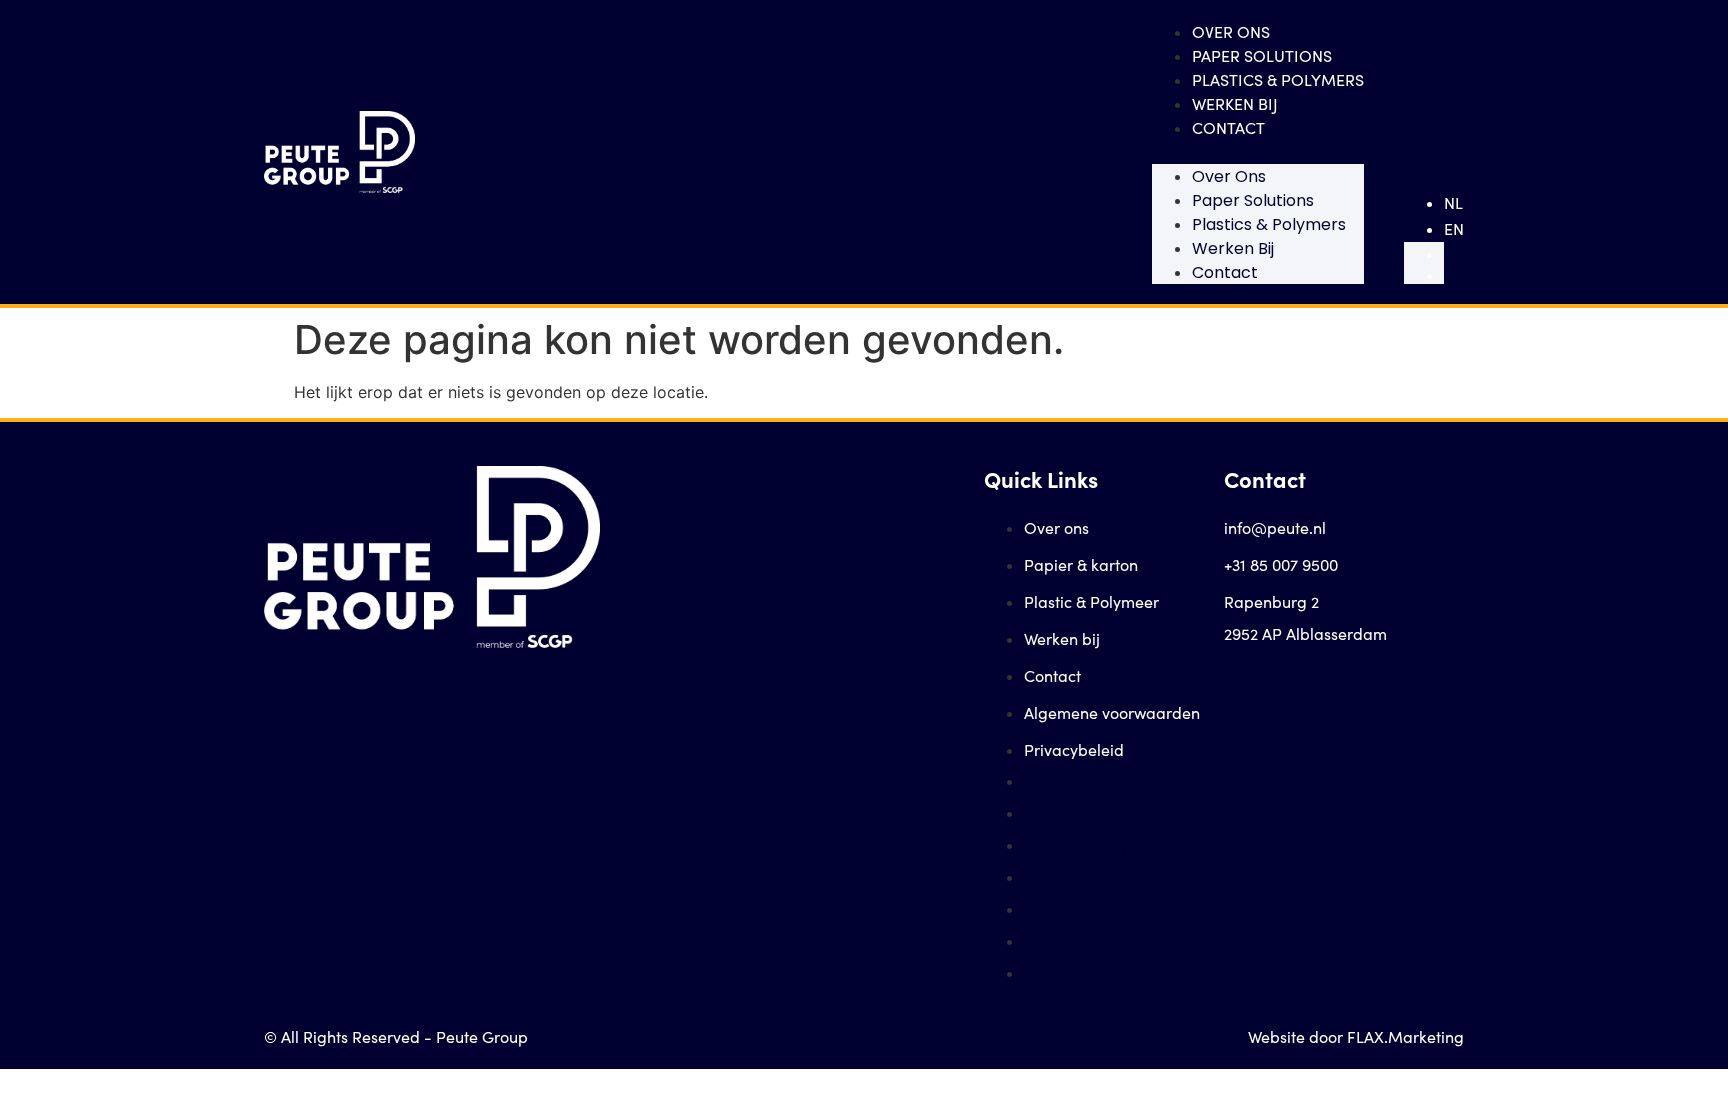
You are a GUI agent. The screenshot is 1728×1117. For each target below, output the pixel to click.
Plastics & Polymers (1278, 79)
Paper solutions (1262, 55)
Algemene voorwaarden (1112, 712)
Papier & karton (1081, 564)
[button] (1258, 152)
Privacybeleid (1074, 749)
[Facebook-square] (1239, 685)
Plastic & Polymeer (1091, 601)
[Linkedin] (1279, 685)
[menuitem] (1454, 203)
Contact (1228, 127)
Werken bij (1235, 103)
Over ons (1231, 31)
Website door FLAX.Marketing (1356, 1036)
